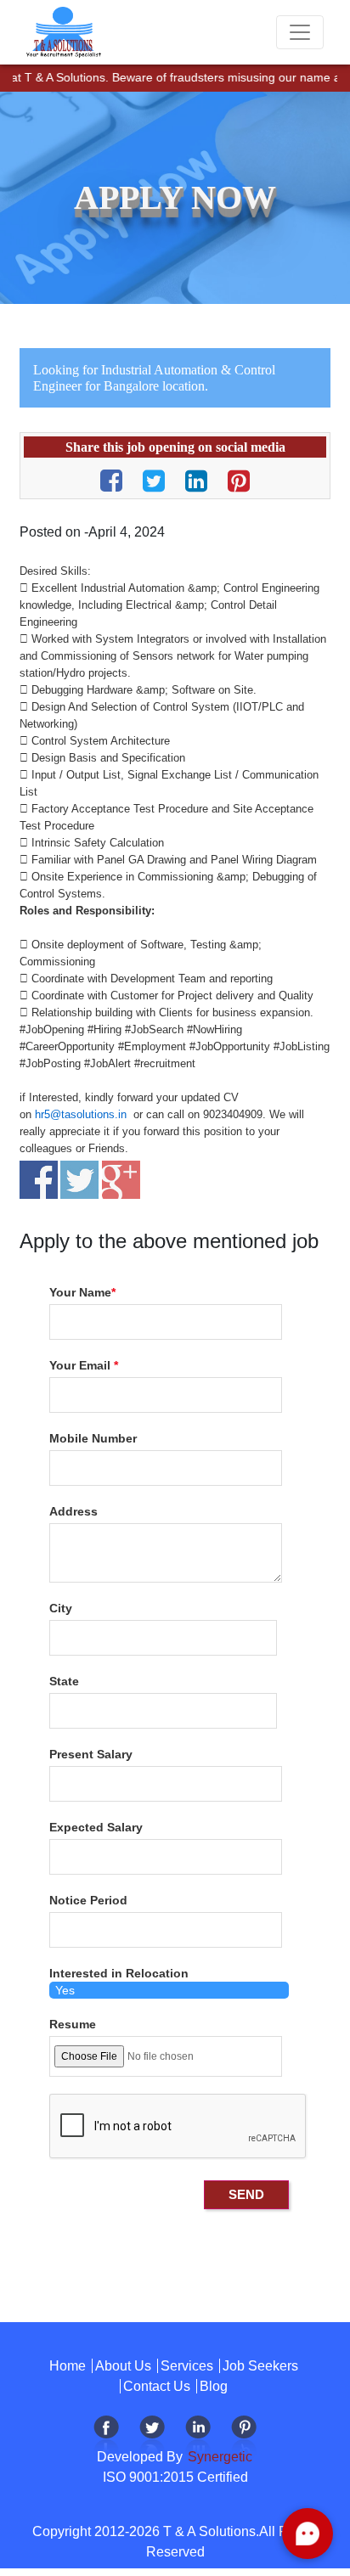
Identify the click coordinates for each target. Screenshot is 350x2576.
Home (68, 2366)
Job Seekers (260, 2366)
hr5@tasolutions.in (81, 1114)
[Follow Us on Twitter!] (152, 2436)
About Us (123, 2366)
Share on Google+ (121, 1180)
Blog (214, 2386)
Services (187, 2366)
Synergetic (218, 2457)
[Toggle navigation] (300, 32)
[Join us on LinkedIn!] (198, 2436)
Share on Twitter (79, 1180)
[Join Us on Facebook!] (106, 2436)
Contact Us (157, 2386)
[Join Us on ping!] (244, 2436)
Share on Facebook (39, 1180)
